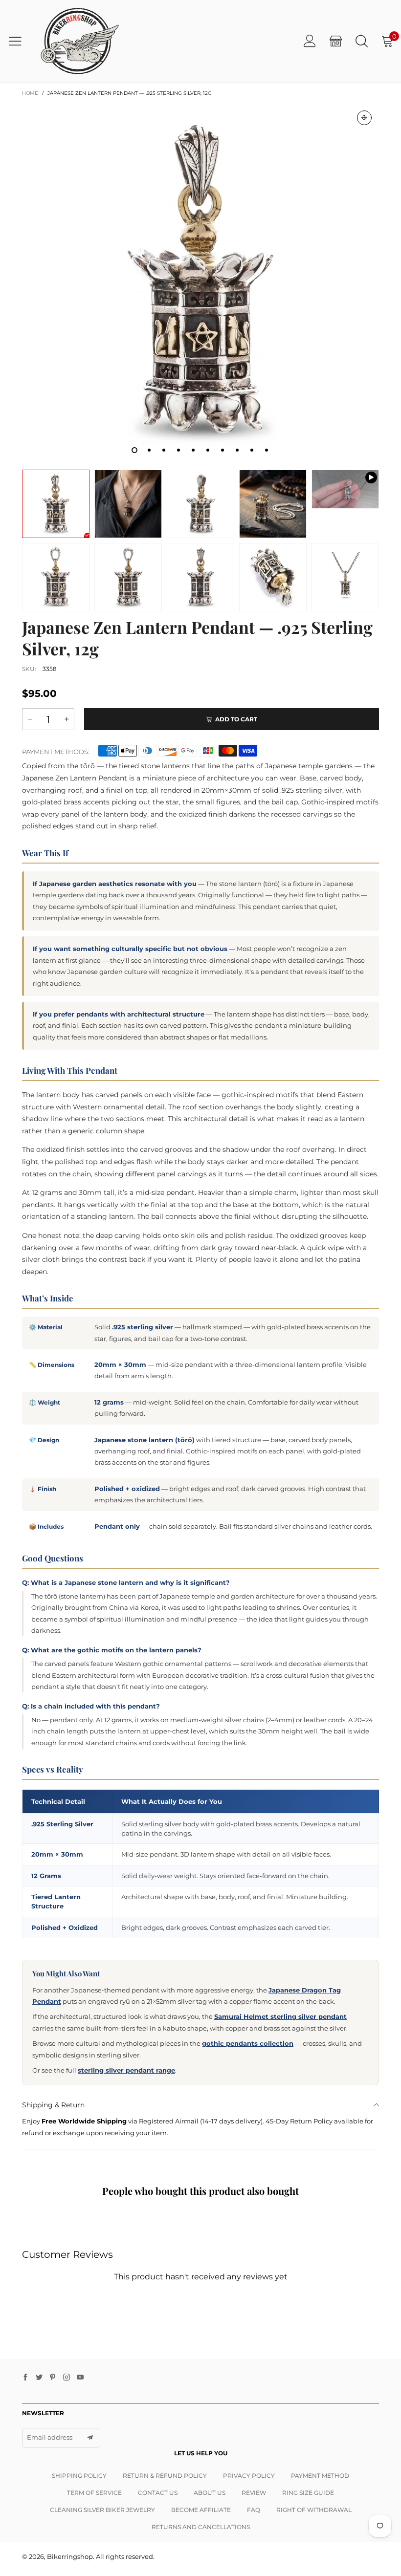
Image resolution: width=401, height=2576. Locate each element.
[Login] (310, 41)
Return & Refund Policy (165, 2476)
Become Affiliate (201, 2510)
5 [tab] (193, 450)
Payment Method (320, 2476)
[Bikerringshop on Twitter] (39, 2378)
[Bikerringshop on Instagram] (67, 2378)
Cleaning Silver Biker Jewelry (102, 2510)
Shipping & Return (53, 2105)
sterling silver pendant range (126, 2070)
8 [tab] (237, 450)
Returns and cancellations (201, 2527)
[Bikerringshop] (79, 41)
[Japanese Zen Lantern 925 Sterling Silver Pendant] (345, 489)
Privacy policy (249, 2476)
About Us (210, 2493)
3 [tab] (164, 450)
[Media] (364, 118)
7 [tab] (223, 450)
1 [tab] (134, 450)
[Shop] (336, 41)
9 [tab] (252, 450)
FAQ (254, 2510)
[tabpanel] (200, 281)
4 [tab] (178, 450)
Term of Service (94, 2493)
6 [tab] (208, 450)
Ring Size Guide (308, 2493)
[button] (30, 719)
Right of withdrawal (314, 2510)
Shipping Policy (79, 2476)
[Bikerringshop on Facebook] (25, 2378)
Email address (50, 2437)
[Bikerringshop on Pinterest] (53, 2378)
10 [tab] (267, 450)
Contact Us (158, 2493)
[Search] (362, 41)
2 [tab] (149, 450)
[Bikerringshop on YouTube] (80, 2378)
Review (254, 2493)
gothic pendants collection (248, 2043)
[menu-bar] (19, 41)
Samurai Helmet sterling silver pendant (280, 2016)
